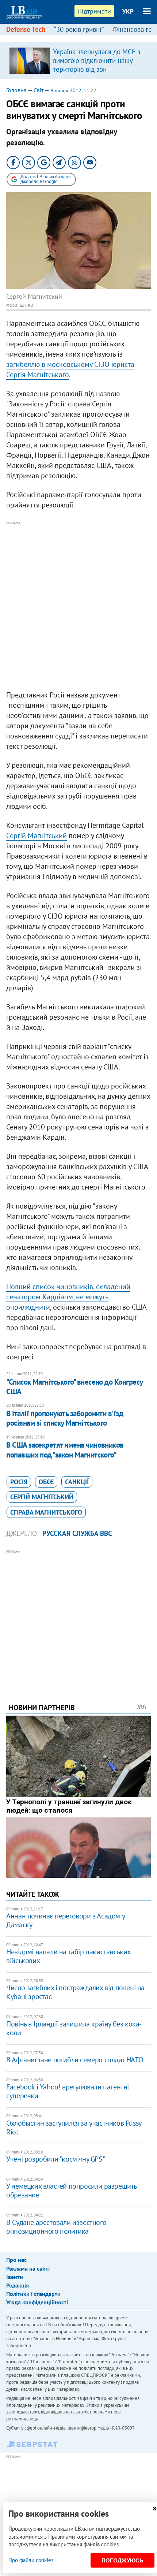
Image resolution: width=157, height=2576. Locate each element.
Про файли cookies (31, 2560)
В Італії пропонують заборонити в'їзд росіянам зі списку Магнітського (65, 1418)
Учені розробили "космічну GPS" (55, 2159)
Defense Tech (26, 29)
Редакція (18, 2285)
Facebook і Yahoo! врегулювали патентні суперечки (68, 2091)
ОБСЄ (46, 1482)
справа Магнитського (46, 1512)
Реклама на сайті (28, 2268)
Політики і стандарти (33, 2294)
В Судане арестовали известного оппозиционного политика (56, 2227)
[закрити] (154, 2508)
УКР (128, 11)
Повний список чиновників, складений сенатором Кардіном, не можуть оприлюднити (68, 1297)
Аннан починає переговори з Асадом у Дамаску (65, 1920)
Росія (19, 1482)
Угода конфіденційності (37, 2302)
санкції (77, 1482)
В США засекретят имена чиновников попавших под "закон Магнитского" (65, 1450)
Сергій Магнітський (37, 835)
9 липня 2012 (66, 90)
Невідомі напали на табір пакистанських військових (68, 1956)
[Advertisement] (78, 606)
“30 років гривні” (79, 29)
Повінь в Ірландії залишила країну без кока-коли (74, 2028)
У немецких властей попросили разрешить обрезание (71, 2190)
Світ (39, 90)
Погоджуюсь (122, 2560)
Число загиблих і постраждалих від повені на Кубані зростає (75, 1992)
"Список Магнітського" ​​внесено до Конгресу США (74, 1387)
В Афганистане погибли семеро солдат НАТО (75, 2060)
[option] (78, 60)
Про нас (16, 2260)
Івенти (15, 2277)
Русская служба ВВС (77, 1533)
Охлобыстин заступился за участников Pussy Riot (74, 2128)
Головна (16, 90)
